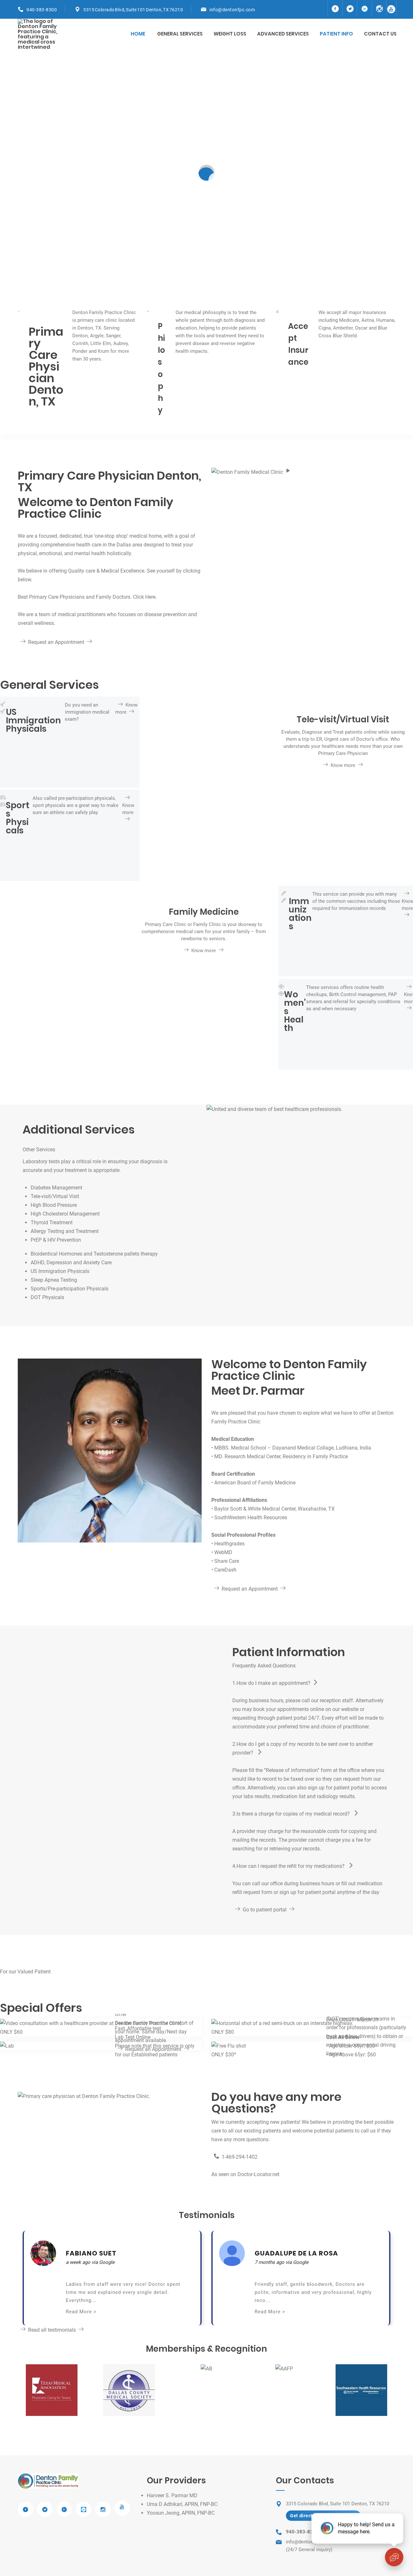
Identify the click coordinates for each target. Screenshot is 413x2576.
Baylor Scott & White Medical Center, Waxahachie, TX (274, 1509)
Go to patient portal (265, 1910)
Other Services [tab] (39, 1150)
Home (138, 34)
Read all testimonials (52, 2330)
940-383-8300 (42, 10)
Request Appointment (206, 676)
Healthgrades (229, 1544)
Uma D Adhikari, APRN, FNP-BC (182, 2504)
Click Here (144, 597)
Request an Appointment (56, 642)
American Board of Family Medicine (255, 1483)
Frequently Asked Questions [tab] (264, 1666)
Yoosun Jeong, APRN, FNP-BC (181, 2513)
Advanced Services (283, 34)
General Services (180, 34)
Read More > (81, 2312)
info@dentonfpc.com (232, 10)
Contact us (380, 34)
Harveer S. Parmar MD (172, 2495)
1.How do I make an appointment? (271, 1683)
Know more (206, 184)
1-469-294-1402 (240, 2157)
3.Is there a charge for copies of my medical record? (292, 1814)
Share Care (227, 1561)
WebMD (223, 1552)
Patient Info (336, 34)
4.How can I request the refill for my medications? (289, 1866)
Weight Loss (230, 34)
